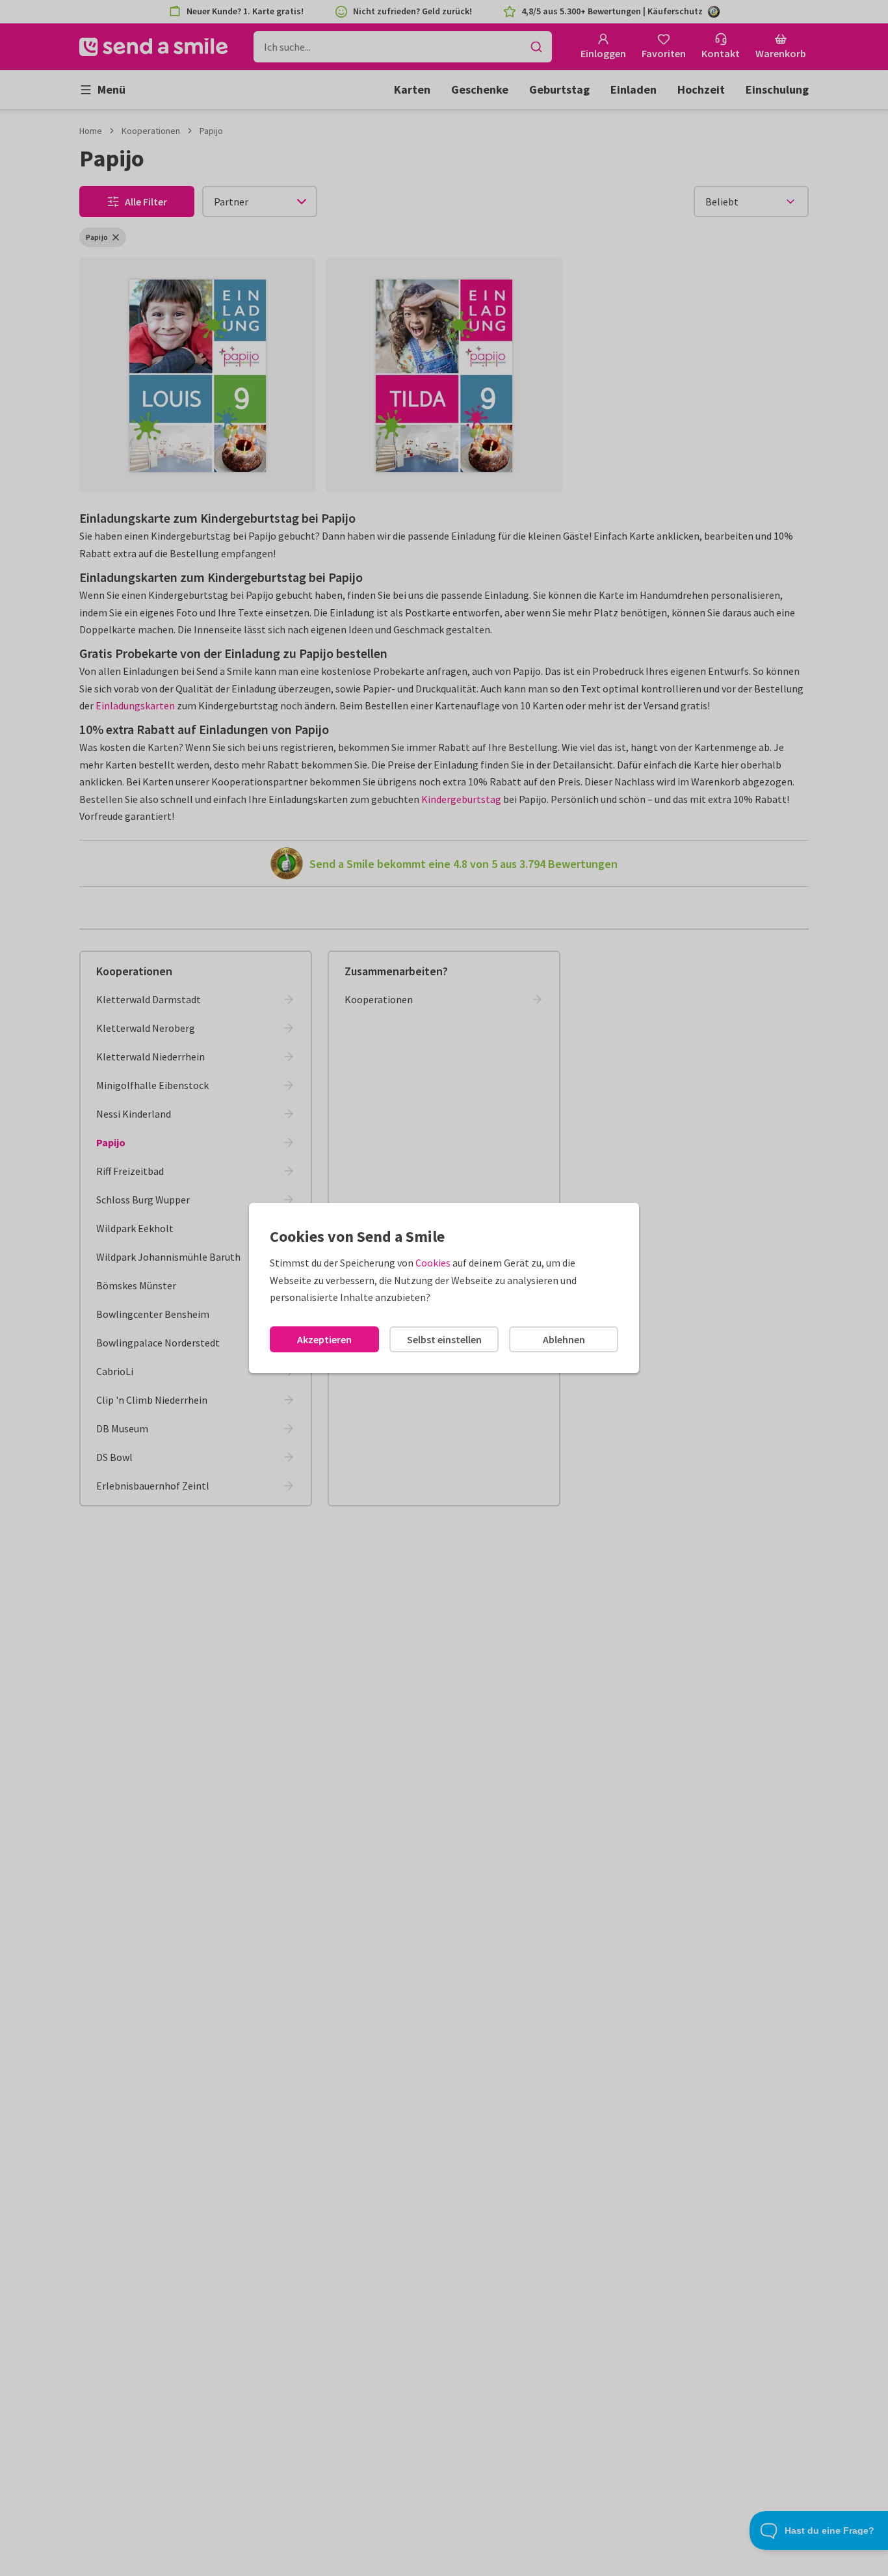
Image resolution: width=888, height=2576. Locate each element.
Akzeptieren (324, 1339)
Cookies (433, 1263)
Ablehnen (564, 1339)
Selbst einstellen (444, 1339)
